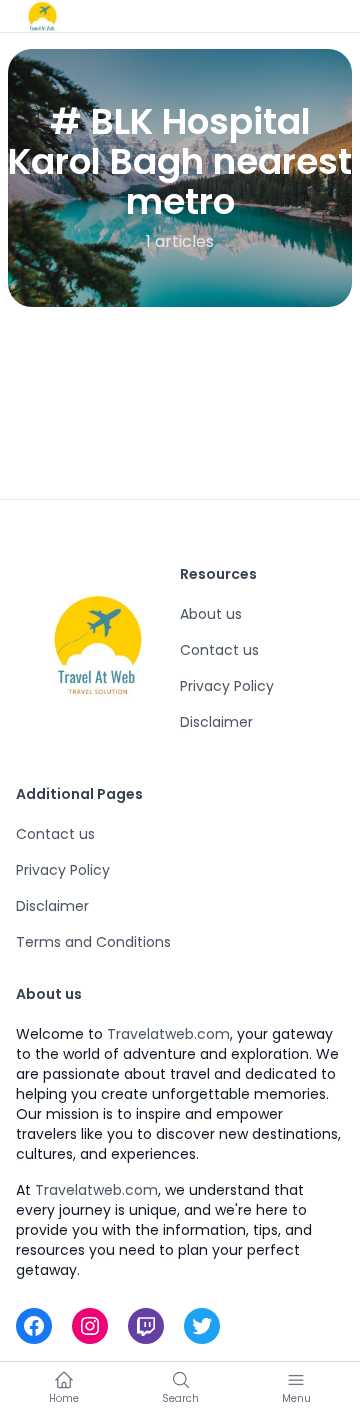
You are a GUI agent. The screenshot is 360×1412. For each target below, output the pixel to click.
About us (211, 614)
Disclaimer (216, 722)
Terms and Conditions (93, 942)
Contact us (219, 650)
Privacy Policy (227, 686)
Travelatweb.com (168, 1034)
